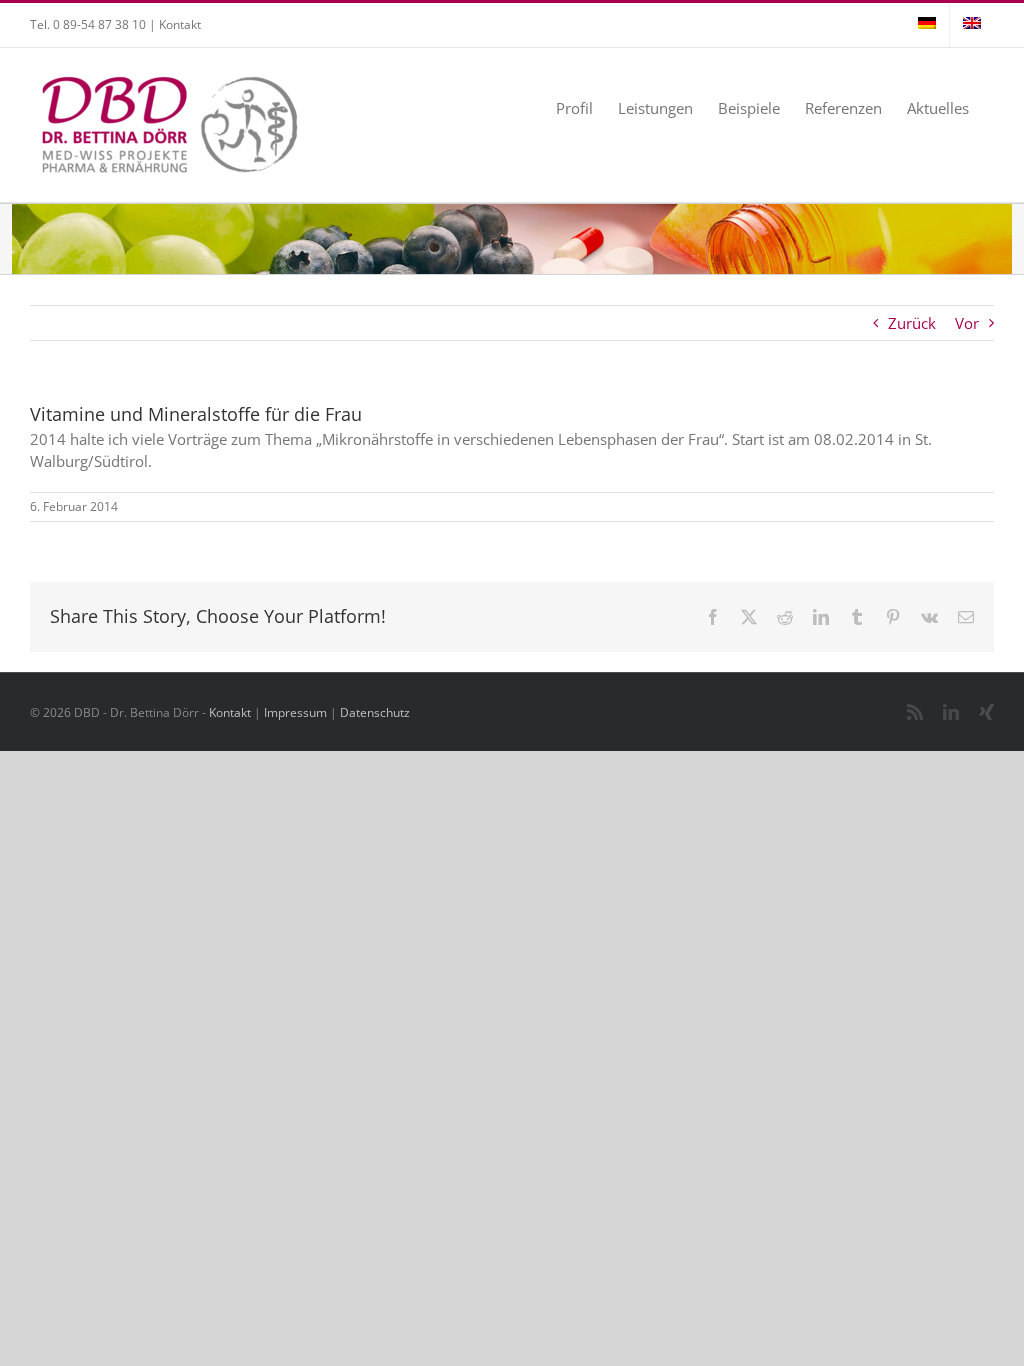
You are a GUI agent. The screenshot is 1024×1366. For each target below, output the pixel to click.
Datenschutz (375, 712)
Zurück (912, 323)
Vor (967, 323)
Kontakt (180, 24)
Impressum (295, 712)
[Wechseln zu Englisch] (972, 25)
